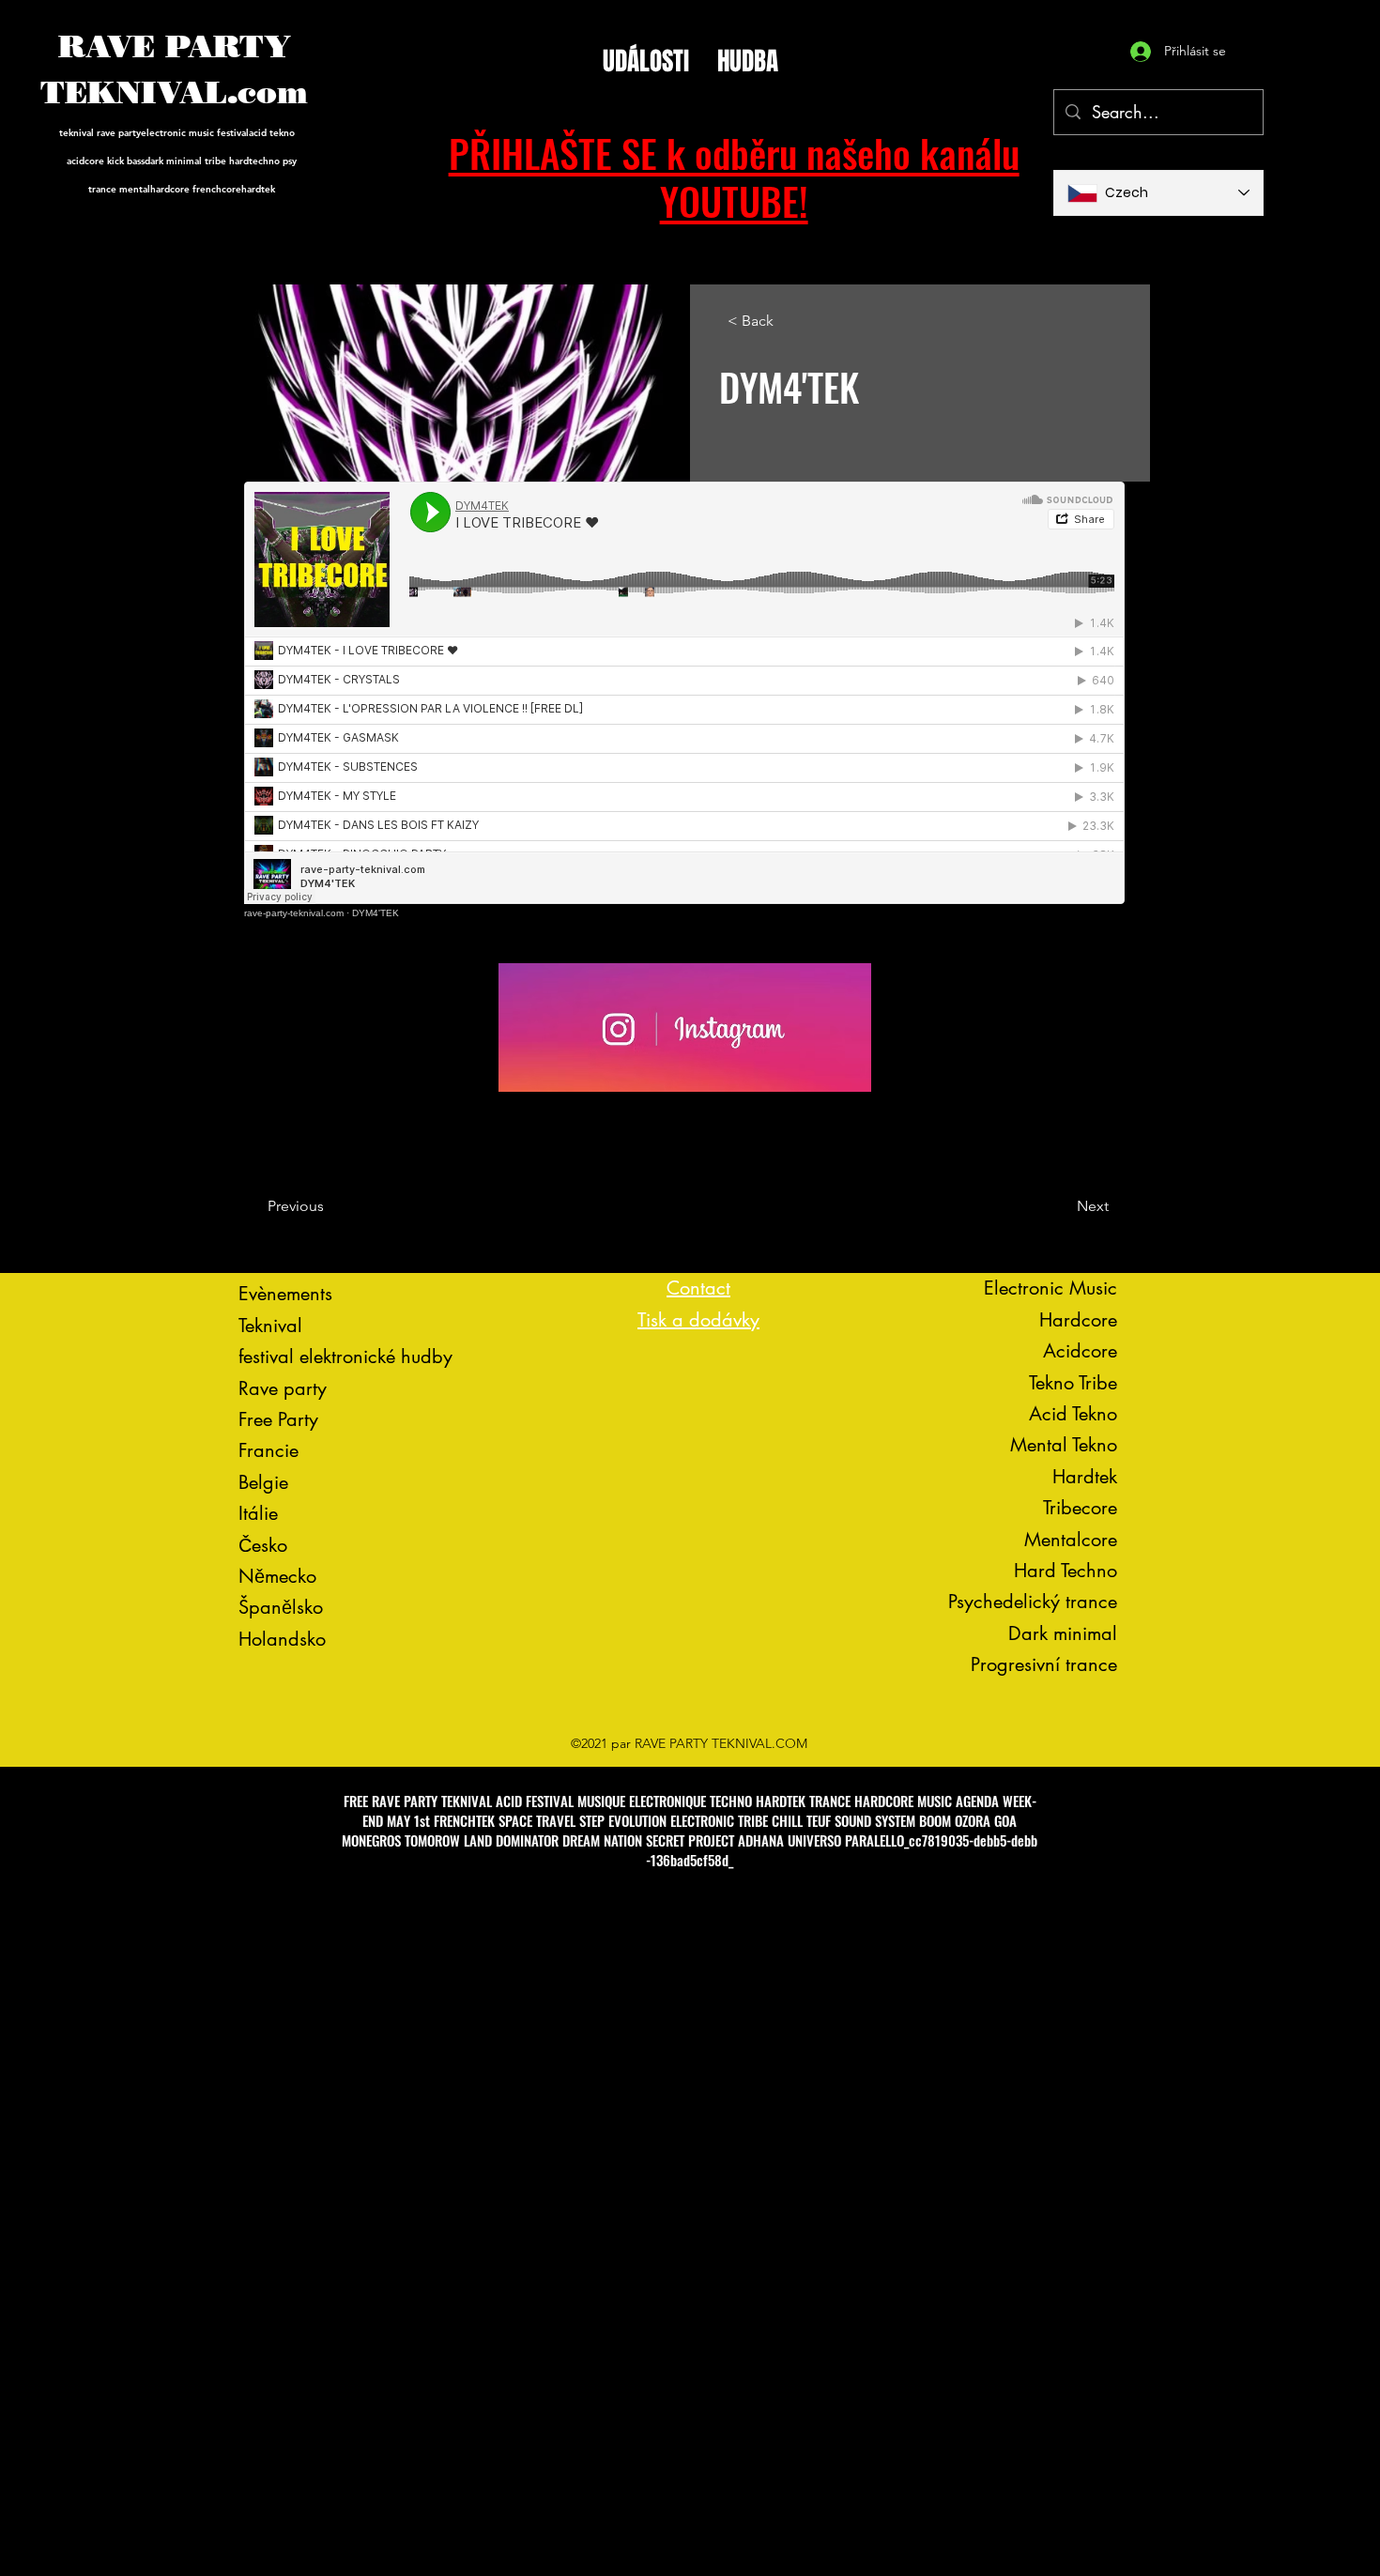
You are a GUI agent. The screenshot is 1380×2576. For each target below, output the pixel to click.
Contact (698, 1288)
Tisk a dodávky (698, 1320)
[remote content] (685, 700)
